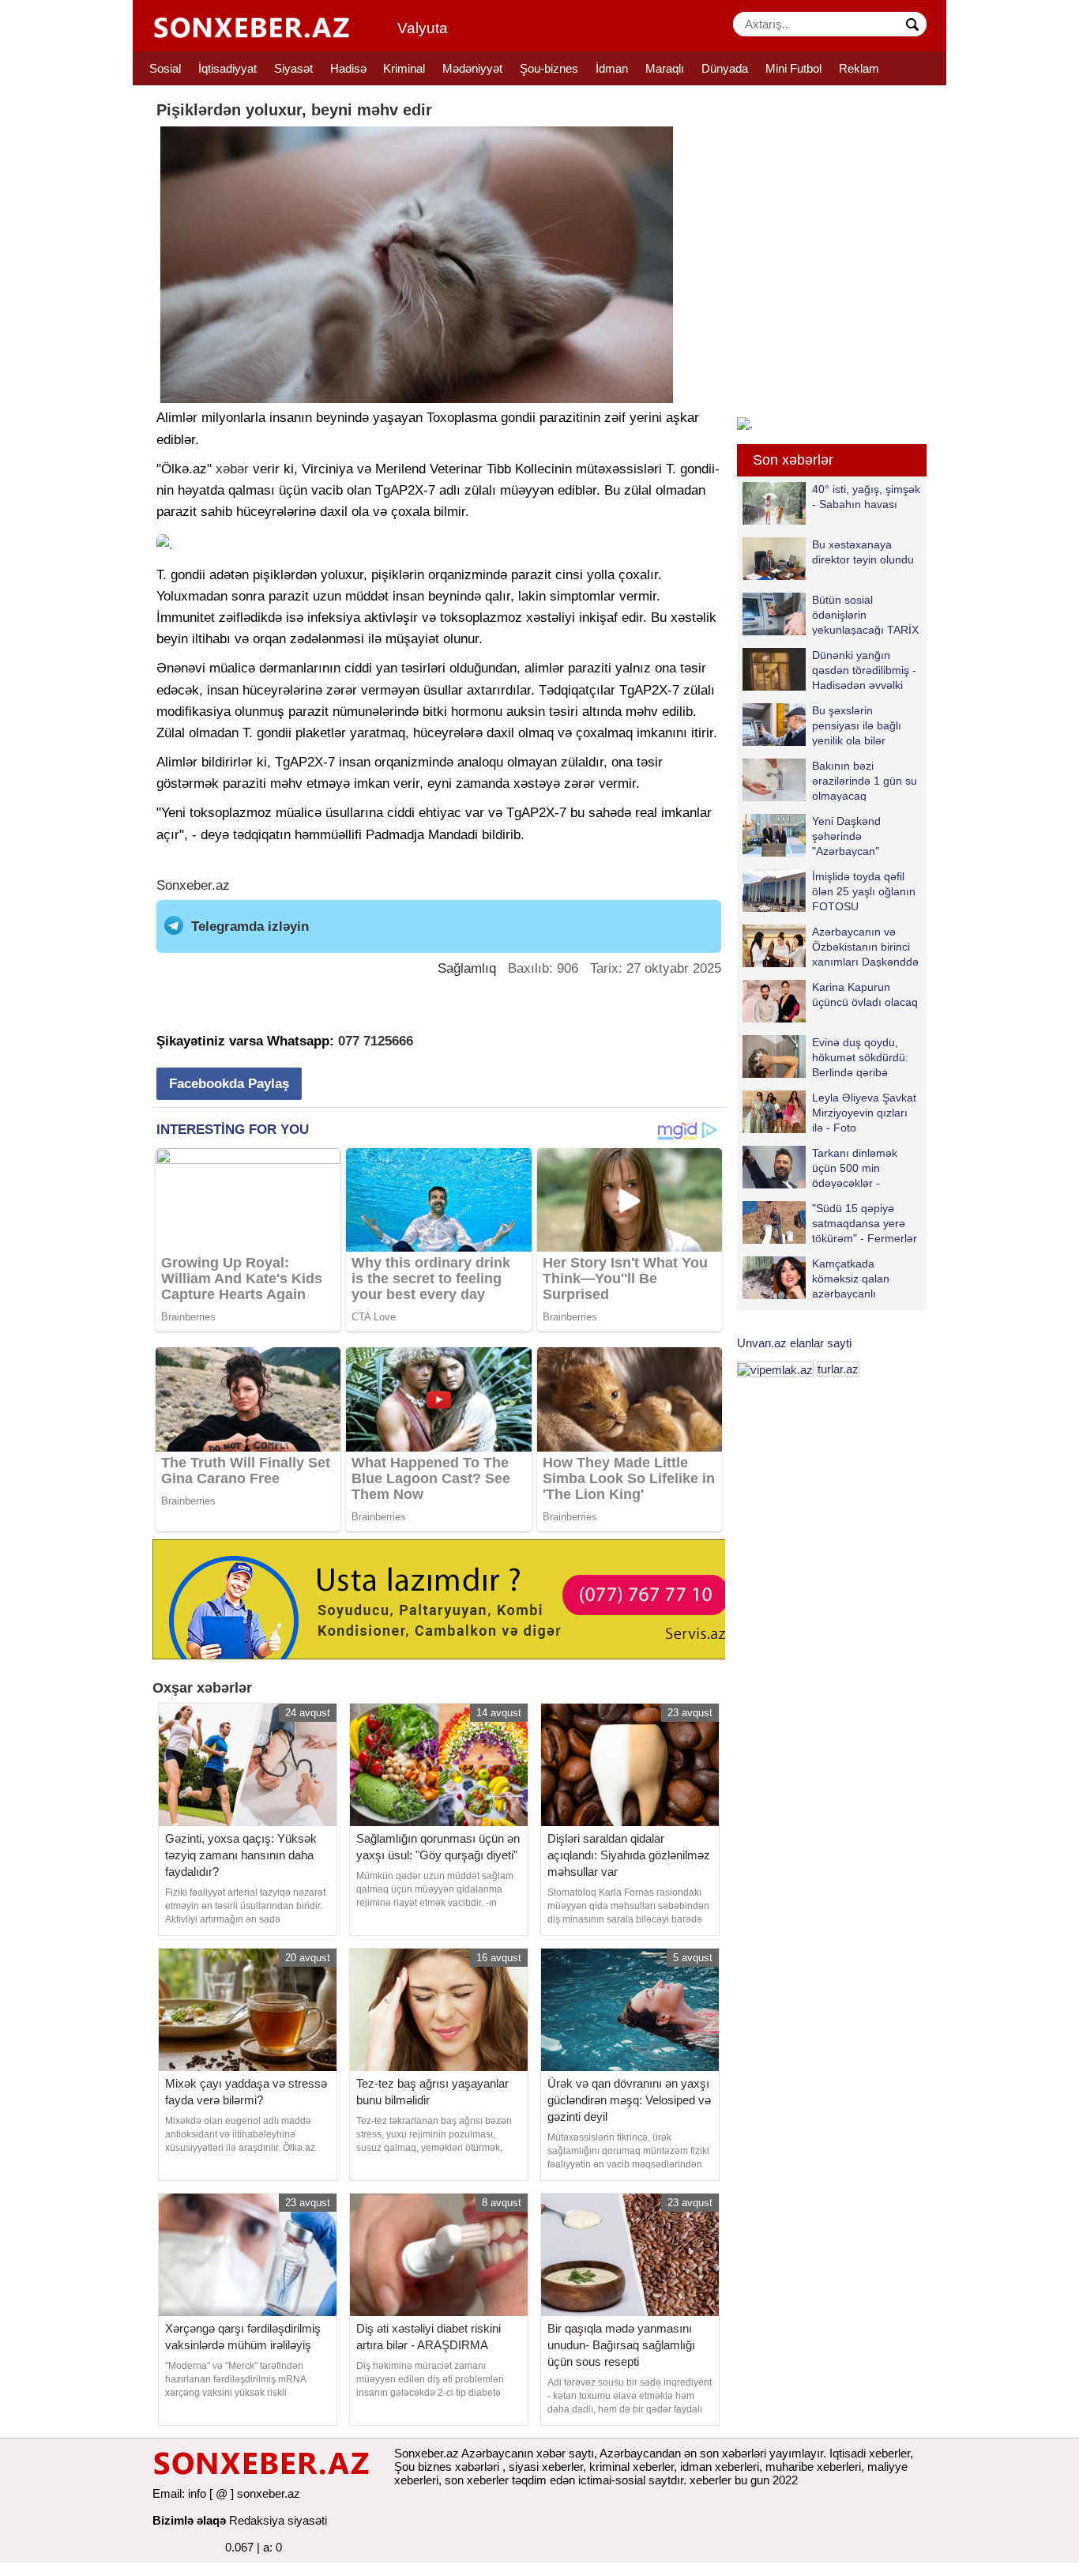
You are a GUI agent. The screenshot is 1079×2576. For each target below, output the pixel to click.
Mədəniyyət (472, 68)
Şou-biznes (549, 68)
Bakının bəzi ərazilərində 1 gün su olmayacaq (865, 780)
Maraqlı (665, 68)
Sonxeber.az (193, 885)
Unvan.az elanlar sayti (794, 1343)
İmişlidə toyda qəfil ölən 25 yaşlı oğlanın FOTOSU (864, 891)
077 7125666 (376, 1041)
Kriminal (404, 68)
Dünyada (725, 68)
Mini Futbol (793, 68)
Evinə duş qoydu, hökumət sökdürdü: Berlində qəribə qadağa (860, 1057)
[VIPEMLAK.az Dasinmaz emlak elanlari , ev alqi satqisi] (775, 1369)
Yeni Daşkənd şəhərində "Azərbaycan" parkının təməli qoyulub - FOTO (814, 836)
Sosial (165, 68)
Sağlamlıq (467, 968)
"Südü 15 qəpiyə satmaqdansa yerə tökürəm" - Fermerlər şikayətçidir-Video (865, 1223)
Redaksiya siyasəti (278, 2520)
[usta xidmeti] (447, 1598)
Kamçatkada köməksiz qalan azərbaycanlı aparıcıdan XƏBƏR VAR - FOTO (825, 1278)
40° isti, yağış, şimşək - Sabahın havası (866, 497)
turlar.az (838, 1369)
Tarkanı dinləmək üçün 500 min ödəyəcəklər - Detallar (855, 1167)
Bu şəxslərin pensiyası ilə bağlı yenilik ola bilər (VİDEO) (857, 725)
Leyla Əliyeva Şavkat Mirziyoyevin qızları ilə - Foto (864, 1112)
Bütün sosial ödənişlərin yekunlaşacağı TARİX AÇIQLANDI (865, 614)
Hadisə (348, 68)
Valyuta (423, 28)
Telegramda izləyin (250, 926)
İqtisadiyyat (227, 68)
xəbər (232, 469)
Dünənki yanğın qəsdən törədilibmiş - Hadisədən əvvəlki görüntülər (864, 670)
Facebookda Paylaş (229, 1084)
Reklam (859, 68)
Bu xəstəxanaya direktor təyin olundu (863, 552)
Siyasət (293, 68)
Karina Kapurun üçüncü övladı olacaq (865, 994)
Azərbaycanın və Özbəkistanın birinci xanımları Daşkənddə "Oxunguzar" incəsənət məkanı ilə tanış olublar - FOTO (831, 946)
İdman (612, 68)
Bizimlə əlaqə (189, 2520)
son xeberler (477, 2480)
